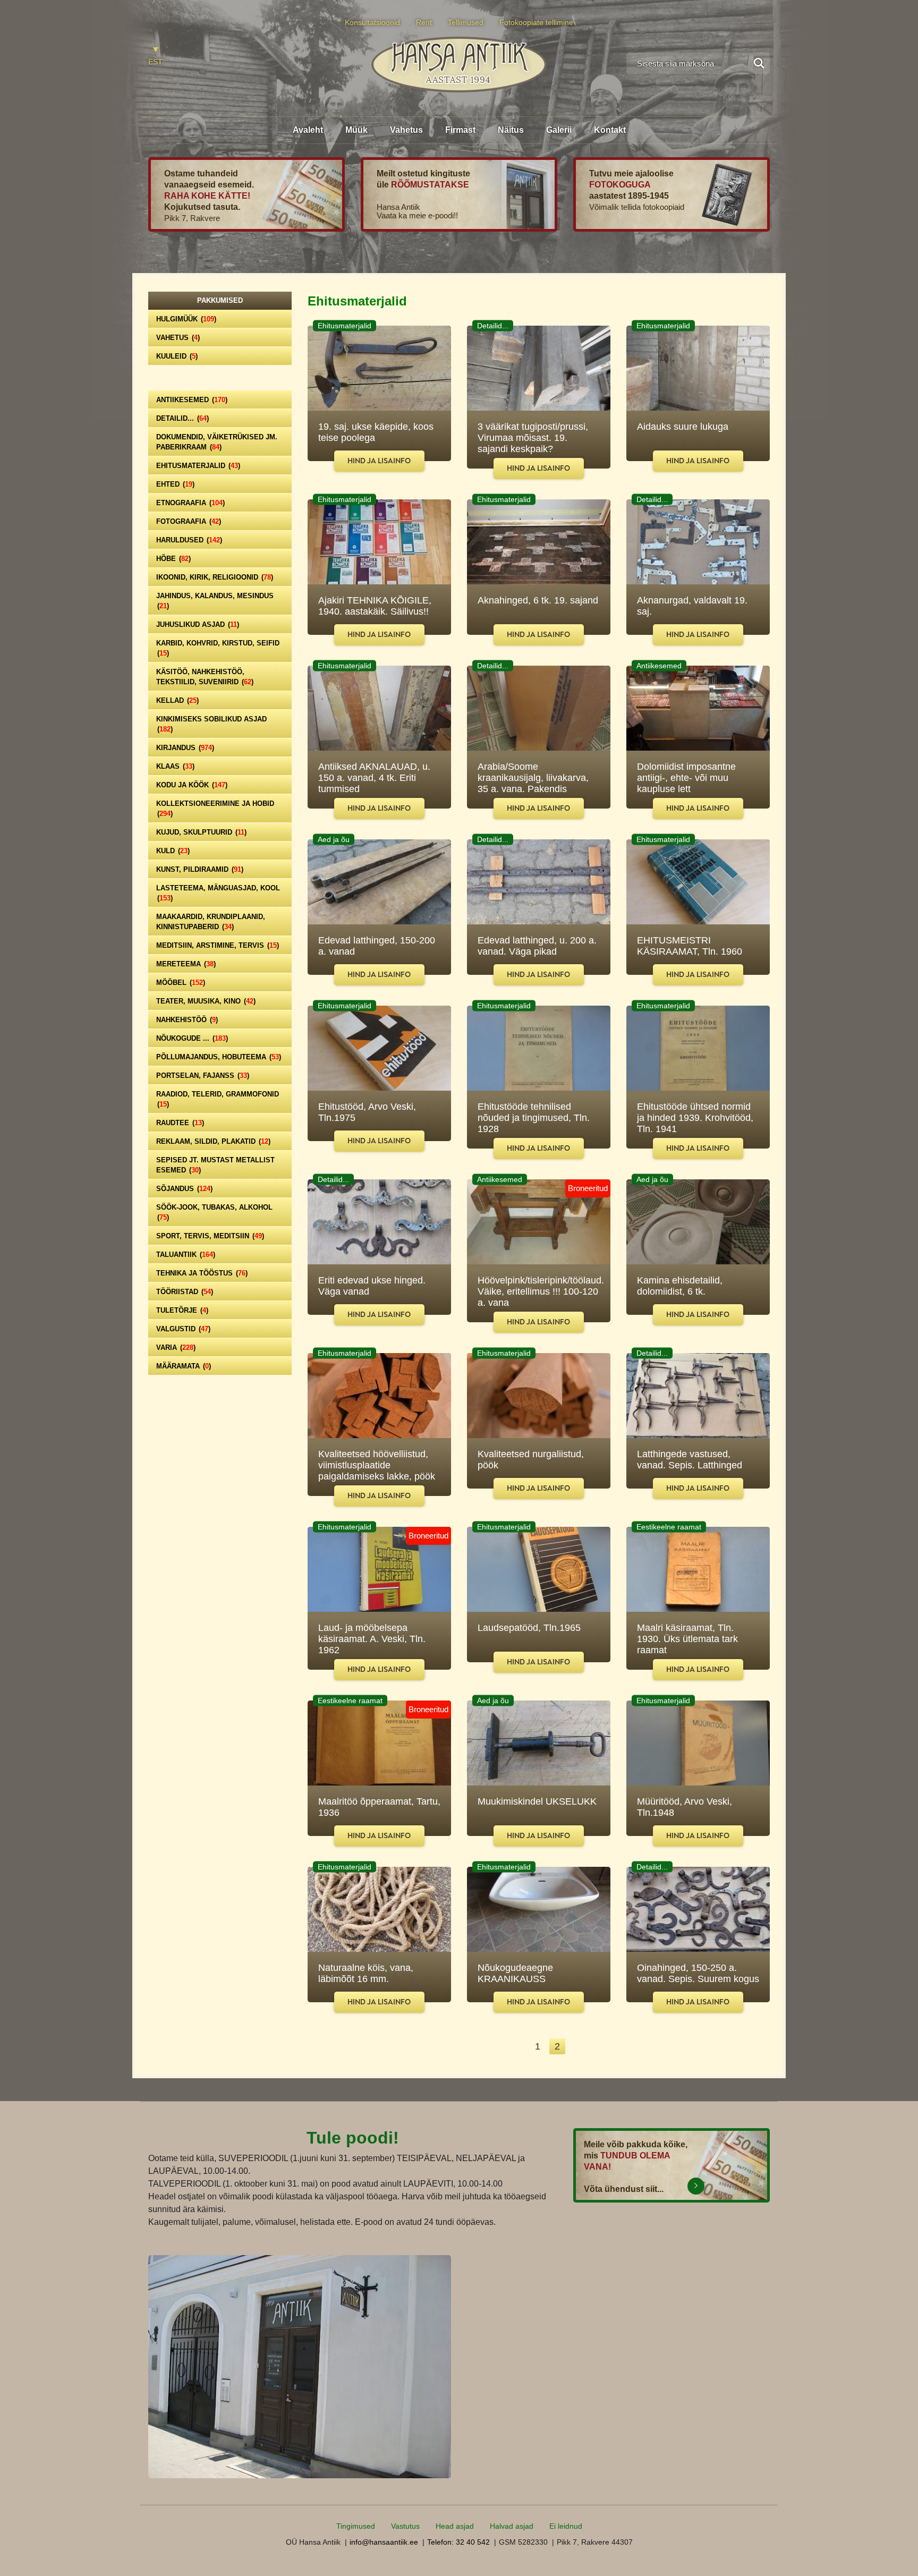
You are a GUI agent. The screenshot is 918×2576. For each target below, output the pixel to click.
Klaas (175, 766)
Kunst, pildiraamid (200, 869)
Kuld (173, 851)
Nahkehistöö (187, 1020)
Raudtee (180, 1123)
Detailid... (182, 418)
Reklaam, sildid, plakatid (213, 1141)
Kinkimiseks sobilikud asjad (211, 724)
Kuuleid (177, 356)
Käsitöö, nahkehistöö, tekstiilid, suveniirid (205, 677)
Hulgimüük (186, 319)
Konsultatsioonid (372, 22)
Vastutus (405, 2526)
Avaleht (308, 130)
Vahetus (406, 130)
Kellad (177, 700)
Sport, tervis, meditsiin (210, 1236)
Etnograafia (190, 503)
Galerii (559, 130)
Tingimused (356, 2526)
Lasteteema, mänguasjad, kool (218, 893)
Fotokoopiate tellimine (536, 22)
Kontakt (610, 130)
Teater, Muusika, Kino (206, 1001)
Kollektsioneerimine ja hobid (215, 809)
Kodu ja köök (192, 785)
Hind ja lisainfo (379, 461)
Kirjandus (185, 748)
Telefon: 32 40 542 (458, 2542)
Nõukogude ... (192, 1038)
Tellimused (466, 22)
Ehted (175, 484)
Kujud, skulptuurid (201, 832)
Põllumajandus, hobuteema (219, 1057)
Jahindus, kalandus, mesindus (215, 601)
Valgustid (183, 1329)
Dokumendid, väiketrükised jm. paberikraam (217, 442)
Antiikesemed (192, 400)
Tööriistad (185, 1292)
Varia (176, 1347)
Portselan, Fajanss (203, 1076)
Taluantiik (186, 1255)
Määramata (184, 1366)
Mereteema (186, 964)
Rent (424, 22)
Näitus (511, 130)
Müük (356, 130)
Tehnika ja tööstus (202, 1273)
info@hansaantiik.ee (384, 2542)
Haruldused (189, 540)
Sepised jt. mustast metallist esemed (215, 1165)
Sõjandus (184, 1189)
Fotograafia (189, 521)
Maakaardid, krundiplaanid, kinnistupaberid (211, 922)
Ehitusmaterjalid (198, 466)
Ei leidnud (566, 2526)
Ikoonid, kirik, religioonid (215, 577)
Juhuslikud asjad (198, 624)
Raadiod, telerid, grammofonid (218, 1099)
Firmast (460, 130)
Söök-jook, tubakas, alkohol (214, 1212)
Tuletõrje (182, 1310)
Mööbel (181, 983)
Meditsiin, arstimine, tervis (218, 945)
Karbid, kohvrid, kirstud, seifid (218, 648)
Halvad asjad (512, 2526)
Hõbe (173, 559)
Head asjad (455, 2526)
